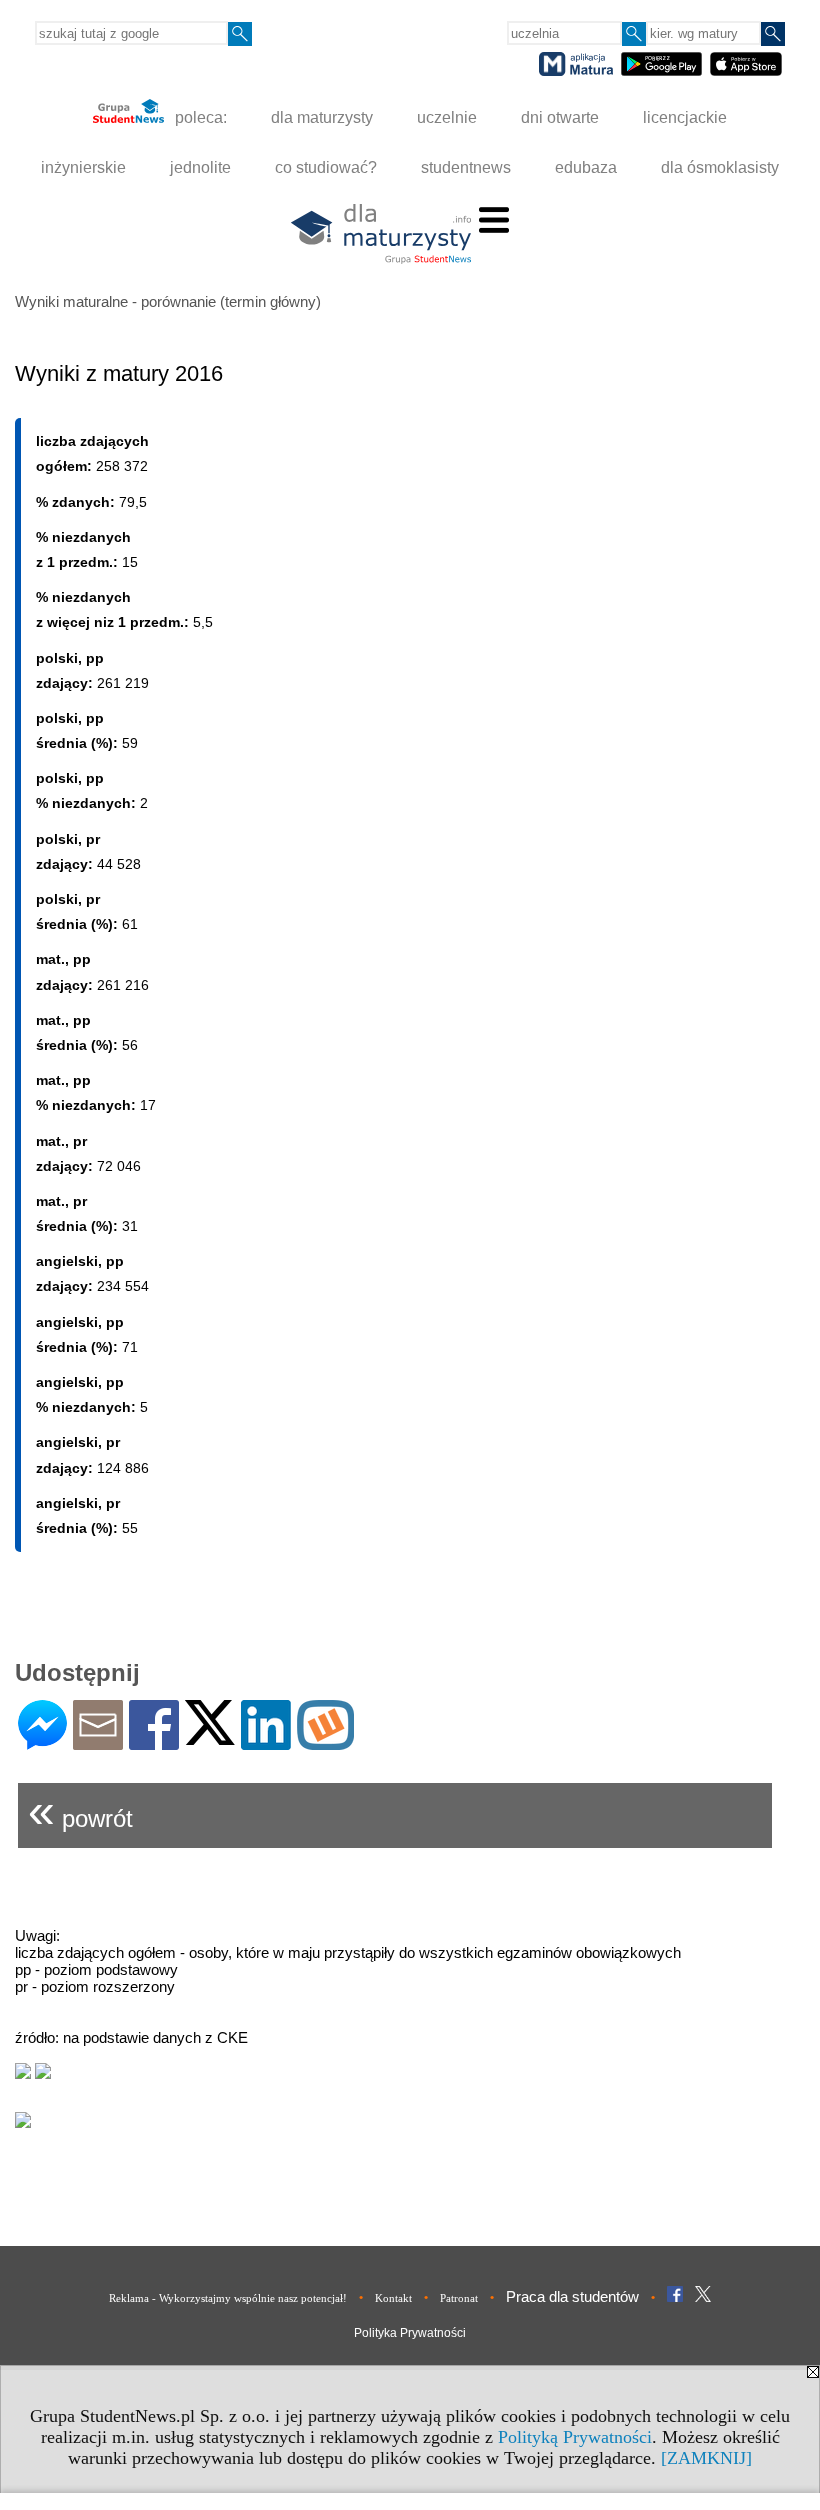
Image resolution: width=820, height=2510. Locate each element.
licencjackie (685, 117)
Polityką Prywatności (575, 2437)
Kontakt (393, 2298)
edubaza (586, 167)
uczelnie (447, 117)
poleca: (199, 117)
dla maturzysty (322, 117)
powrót (80, 1810)
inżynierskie (83, 167)
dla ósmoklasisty (720, 167)
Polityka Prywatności (410, 2333)
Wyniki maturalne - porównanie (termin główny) (168, 301)
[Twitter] (210, 1736)
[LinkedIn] (266, 1741)
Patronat (459, 2298)
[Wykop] (325, 1741)
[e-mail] (98, 1741)
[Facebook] (154, 1741)
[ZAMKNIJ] (706, 2458)
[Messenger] (42, 1741)
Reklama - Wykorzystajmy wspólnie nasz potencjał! (228, 2298)
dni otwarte (560, 117)
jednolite (200, 167)
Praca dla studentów (572, 2296)
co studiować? (326, 167)
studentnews (466, 167)
